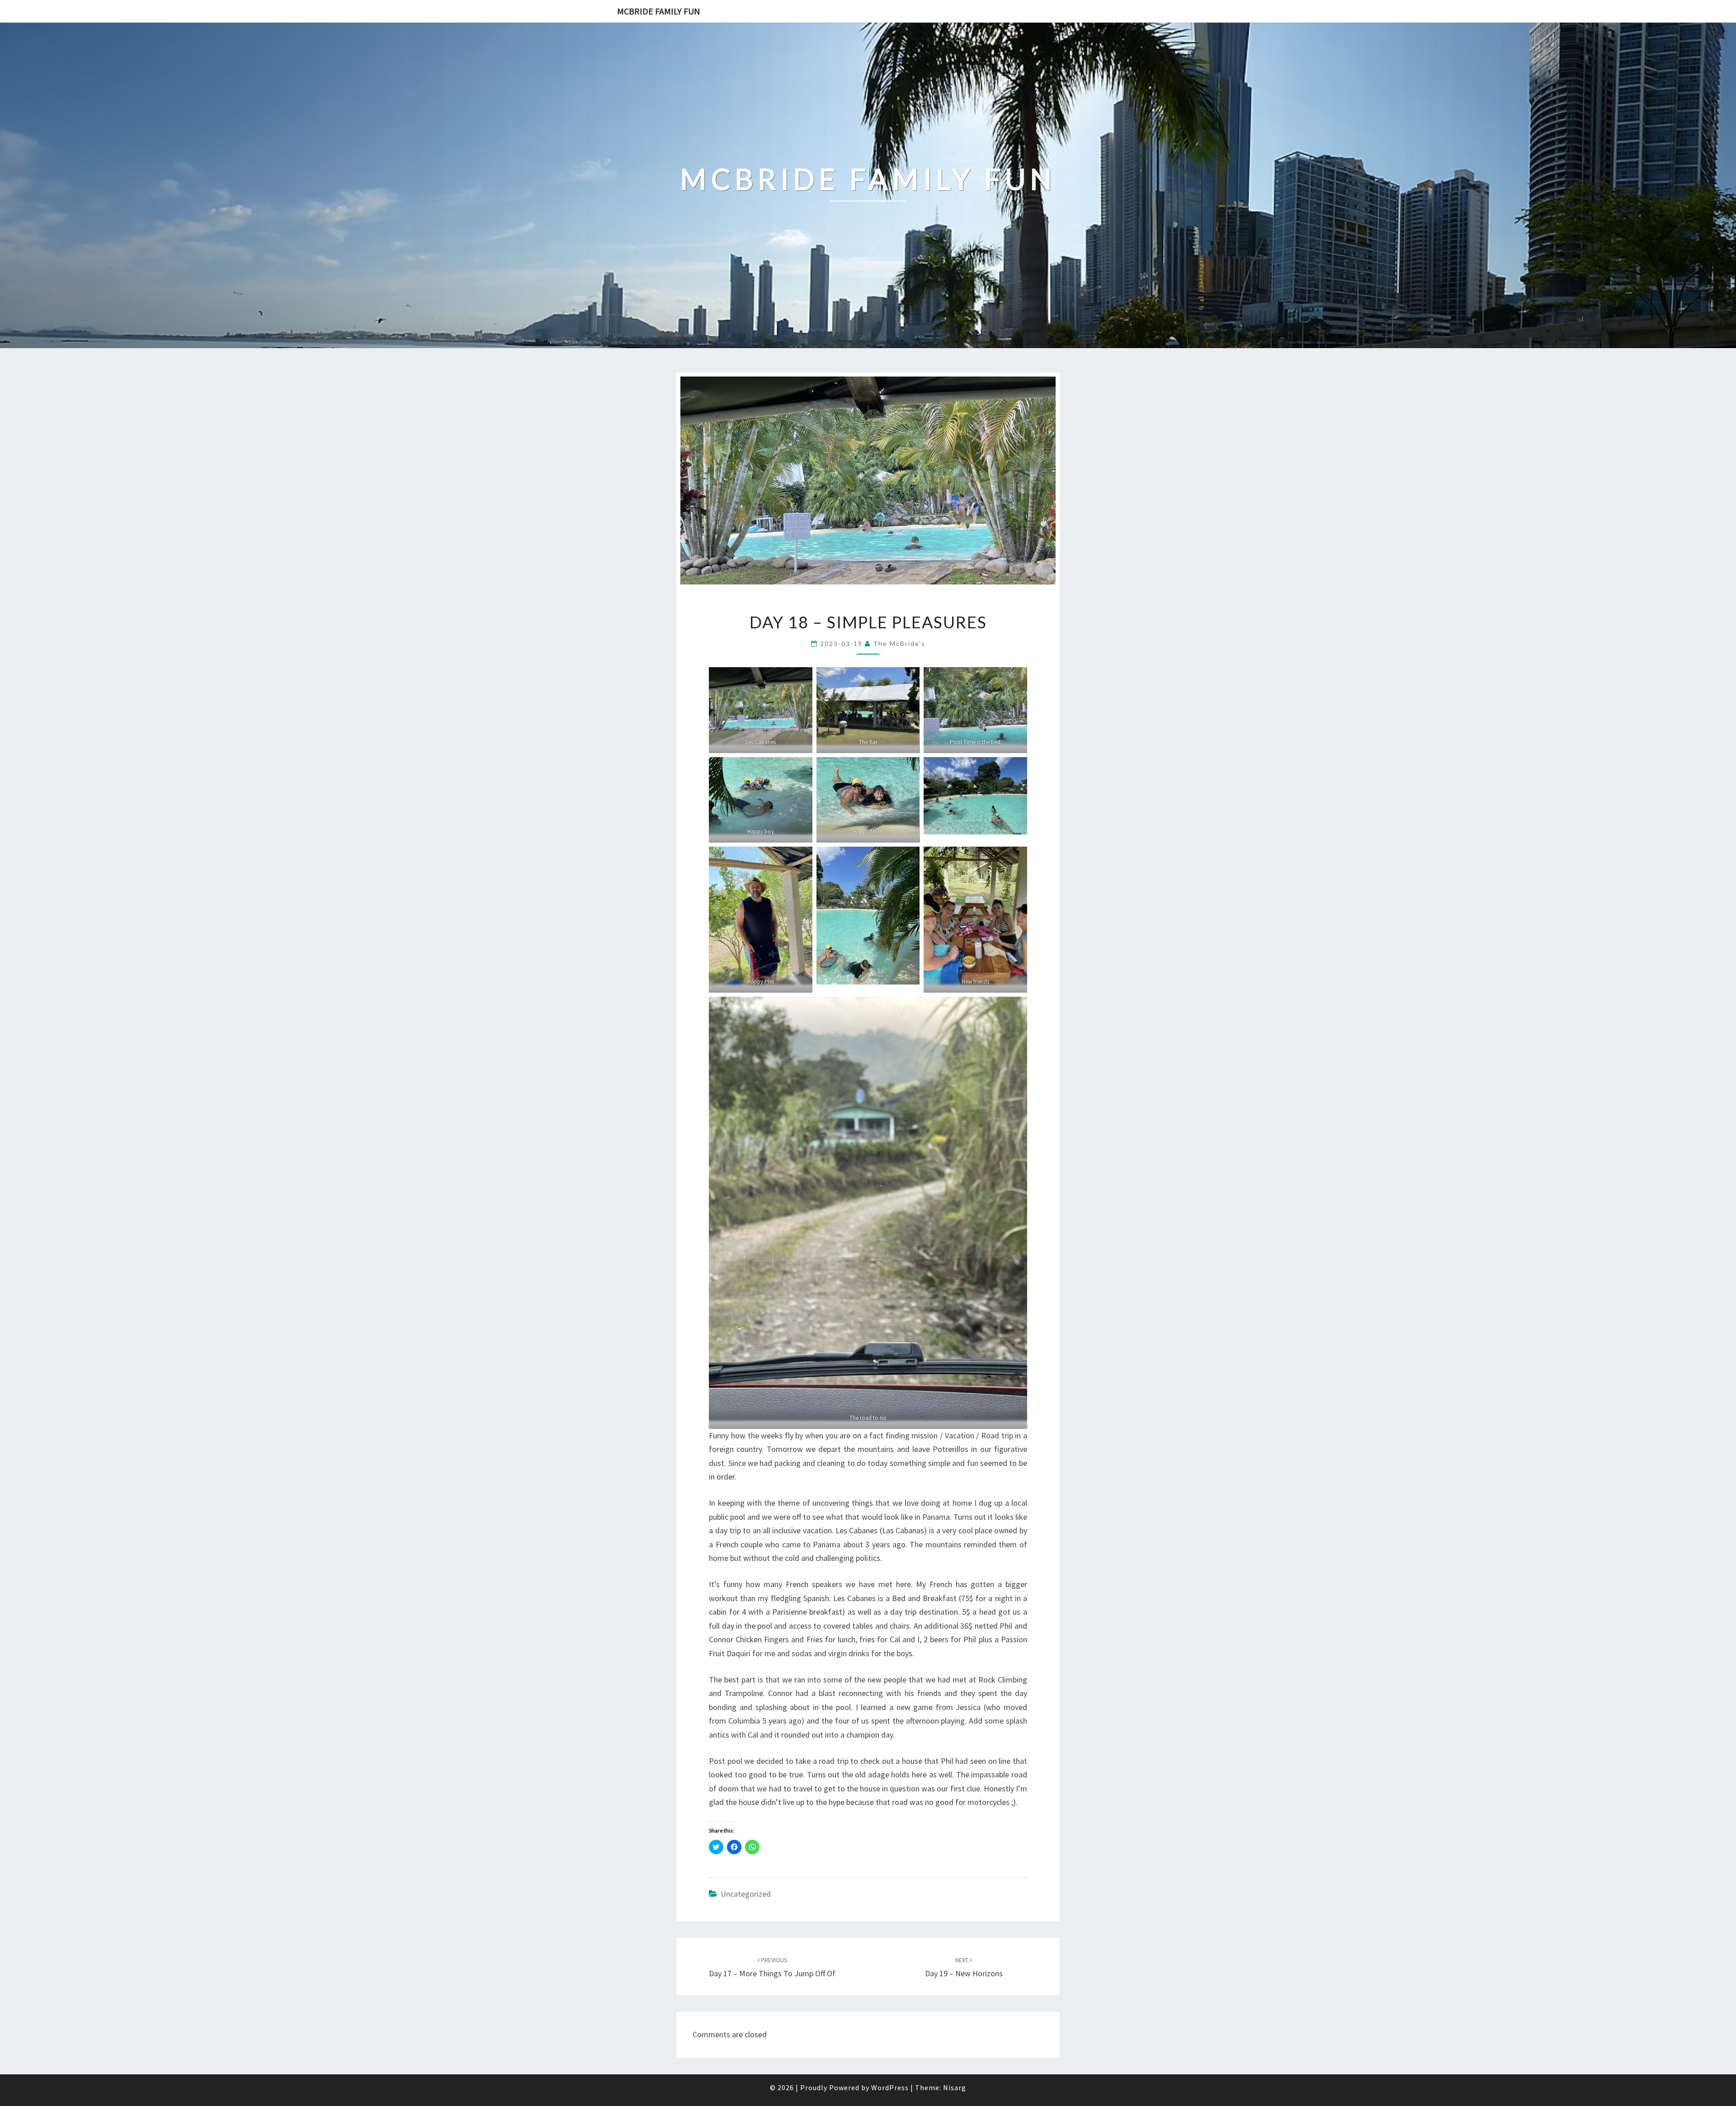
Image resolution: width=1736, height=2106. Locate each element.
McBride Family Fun (659, 11)
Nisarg (955, 2087)
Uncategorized (746, 1894)
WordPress (890, 2087)
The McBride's (899, 643)
